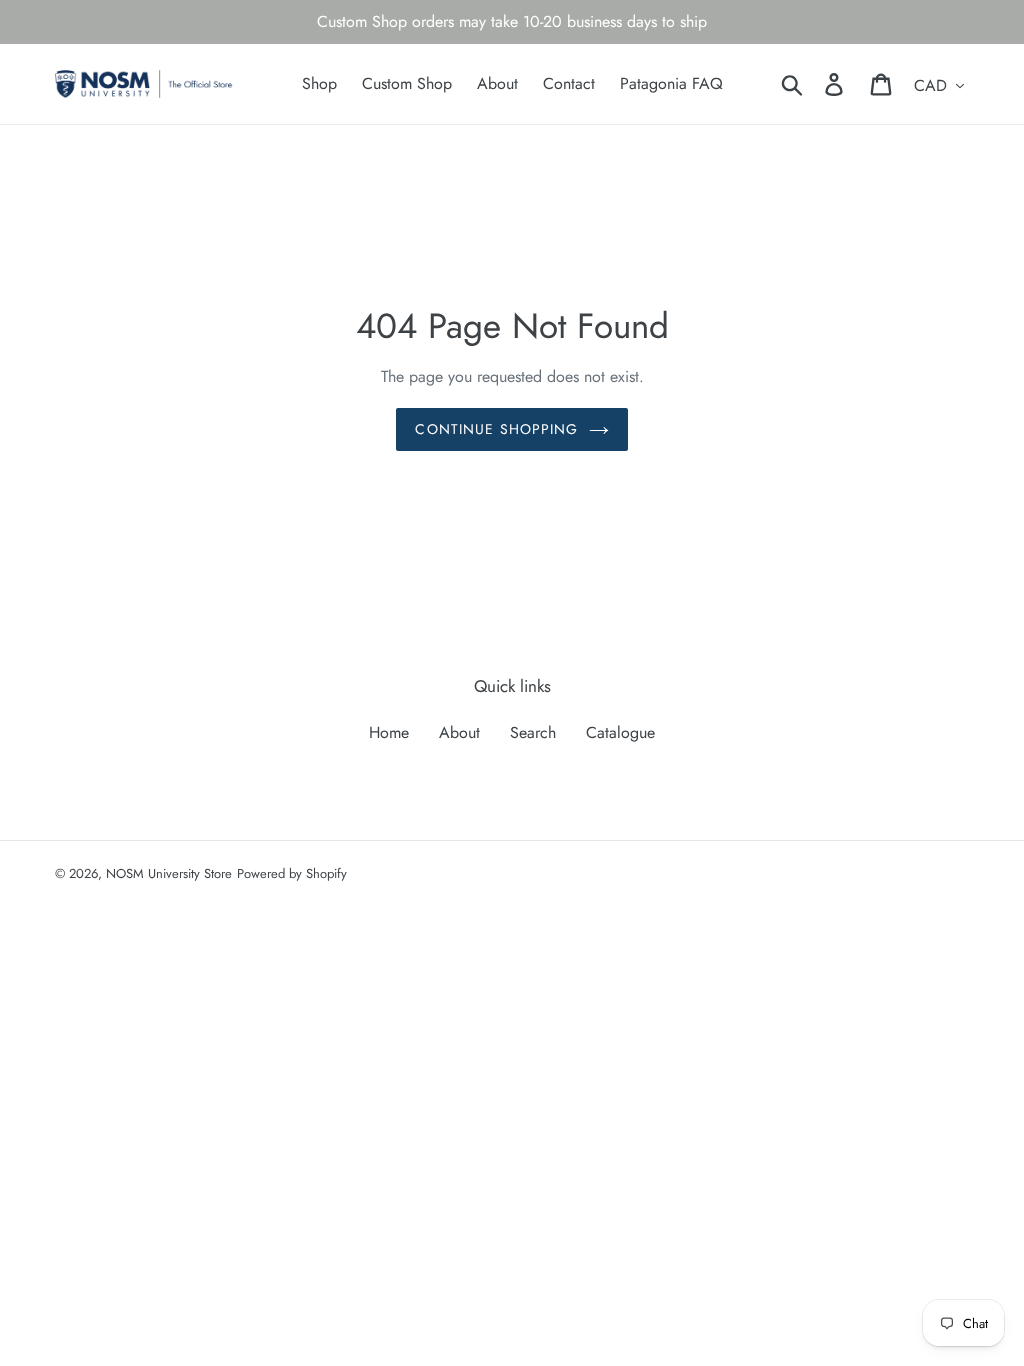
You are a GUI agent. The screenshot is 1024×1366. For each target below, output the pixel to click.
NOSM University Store (169, 873)
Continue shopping (496, 429)
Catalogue (620, 732)
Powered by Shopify (292, 873)
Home (389, 732)
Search (533, 732)
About (459, 732)
